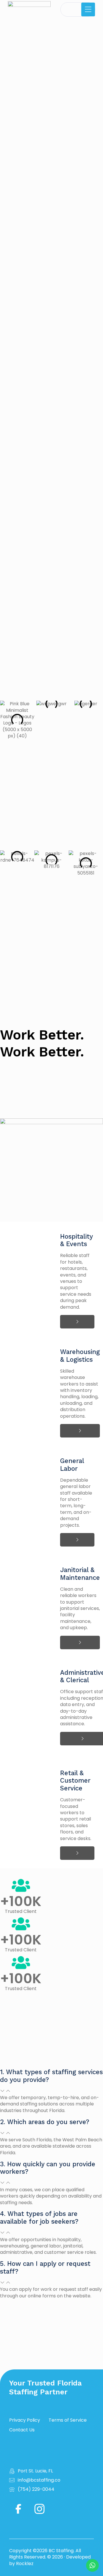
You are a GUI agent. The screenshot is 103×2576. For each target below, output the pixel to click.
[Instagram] (39, 2509)
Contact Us (22, 2430)
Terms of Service (68, 2420)
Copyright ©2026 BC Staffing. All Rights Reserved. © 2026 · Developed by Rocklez (50, 2557)
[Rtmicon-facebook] (18, 2509)
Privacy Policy (25, 2420)
